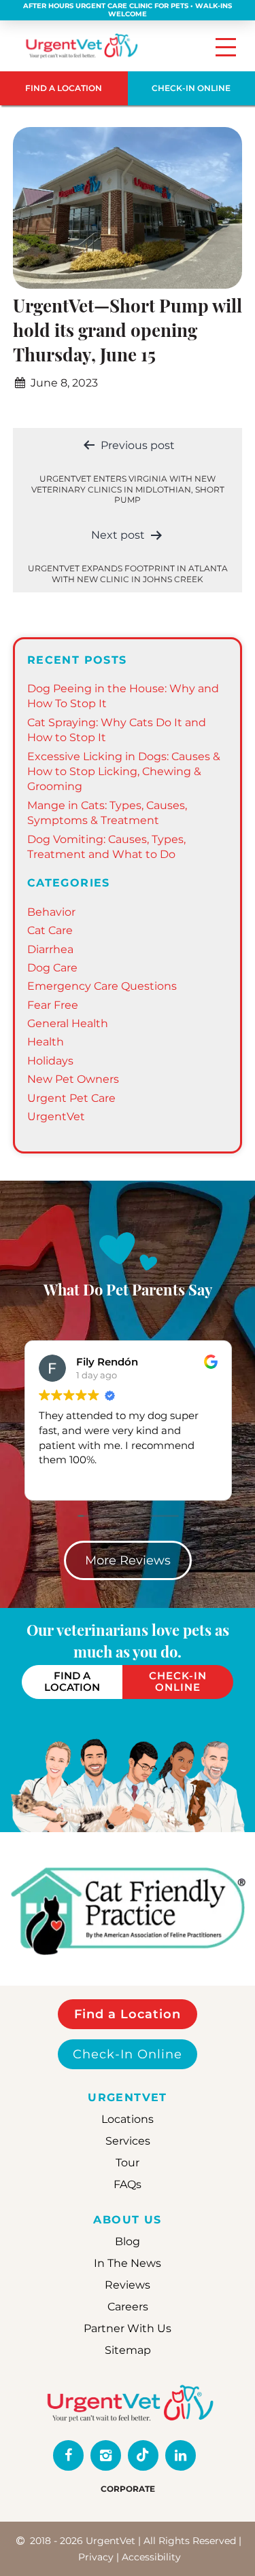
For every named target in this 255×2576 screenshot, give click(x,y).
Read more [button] (89, 1479)
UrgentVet (56, 1116)
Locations (128, 2119)
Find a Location (128, 2014)
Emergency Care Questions (102, 986)
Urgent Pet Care (71, 1098)
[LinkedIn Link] (181, 2455)
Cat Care (50, 930)
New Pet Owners (73, 1079)
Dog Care (52, 968)
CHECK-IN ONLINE (178, 1681)
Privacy (96, 2557)
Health (46, 1042)
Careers (128, 2307)
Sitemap (128, 2350)
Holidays (50, 1061)
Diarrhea (50, 949)
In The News (128, 2263)
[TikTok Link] (143, 2455)
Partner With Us (128, 2328)
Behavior (51, 912)
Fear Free (53, 1005)
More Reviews (128, 1560)
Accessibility (151, 2557)
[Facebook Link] (68, 2455)
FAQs (128, 2184)
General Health (68, 1023)
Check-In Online (128, 2054)
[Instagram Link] (106, 2455)
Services (128, 2141)
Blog (128, 2241)
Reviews (128, 2285)
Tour (128, 2163)
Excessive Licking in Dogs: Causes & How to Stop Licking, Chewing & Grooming (124, 772)
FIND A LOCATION (64, 88)
